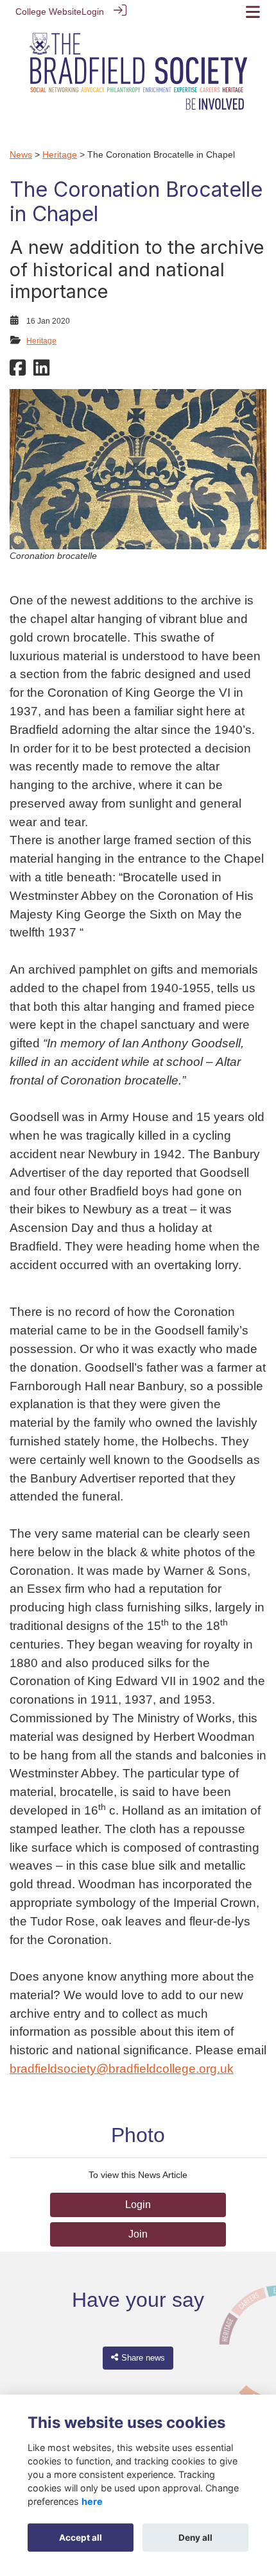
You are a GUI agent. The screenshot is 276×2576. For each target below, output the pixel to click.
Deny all (195, 2538)
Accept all (81, 2538)
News (21, 154)
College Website (48, 12)
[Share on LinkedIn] (41, 371)
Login (93, 12)
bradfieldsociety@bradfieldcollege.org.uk (122, 2069)
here (92, 2501)
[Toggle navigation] (253, 12)
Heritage (60, 154)
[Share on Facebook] (18, 371)
